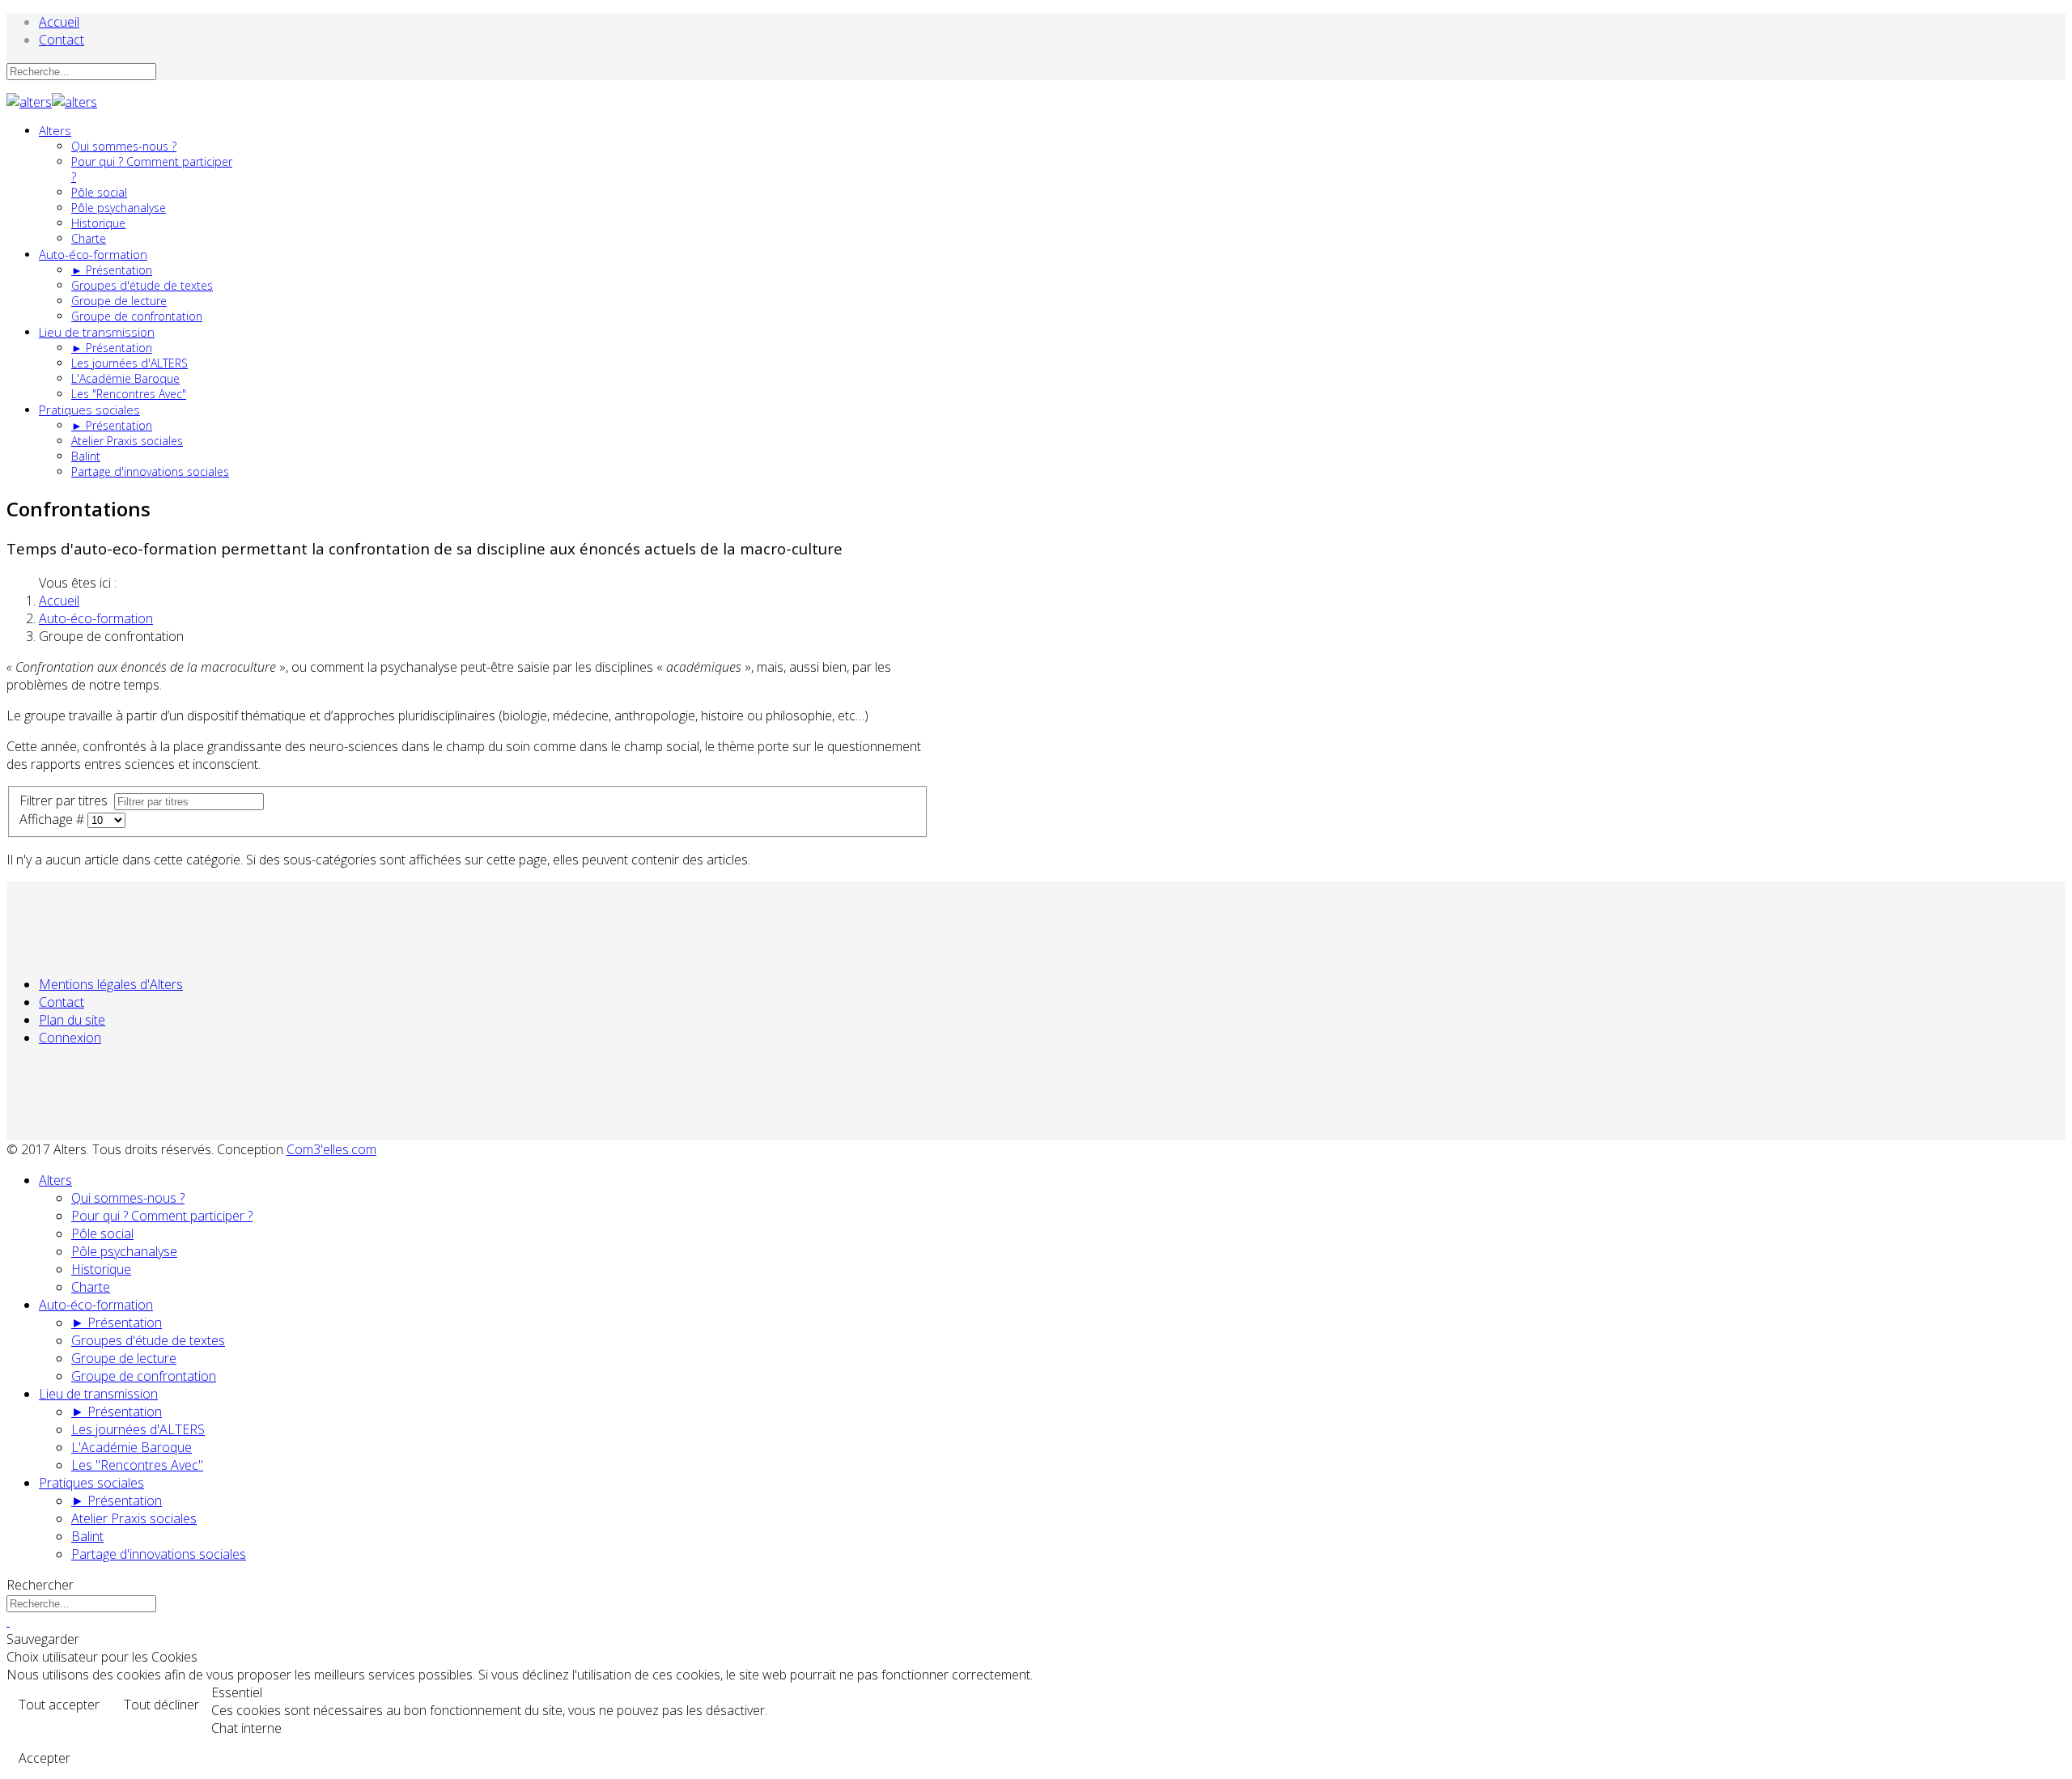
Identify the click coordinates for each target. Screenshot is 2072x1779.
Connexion (70, 1038)
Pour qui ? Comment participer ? (162, 1216)
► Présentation (112, 270)
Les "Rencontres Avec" (129, 394)
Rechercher (40, 1585)
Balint (86, 456)
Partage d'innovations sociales (150, 471)
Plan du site (72, 1020)
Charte (89, 238)
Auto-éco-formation (93, 254)
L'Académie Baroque (125, 378)
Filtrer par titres (67, 800)
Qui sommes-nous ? (124, 146)
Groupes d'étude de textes (142, 285)
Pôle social (99, 192)
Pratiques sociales (89, 410)
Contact (62, 40)
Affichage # (53, 819)
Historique (98, 223)
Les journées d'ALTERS (129, 363)
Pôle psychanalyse (119, 208)
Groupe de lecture (119, 301)
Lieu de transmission (97, 332)
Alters (55, 130)
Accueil (59, 22)
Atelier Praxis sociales (127, 441)
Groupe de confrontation (137, 316)
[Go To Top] (8, 1621)
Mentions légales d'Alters (111, 984)
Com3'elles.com (331, 1149)
